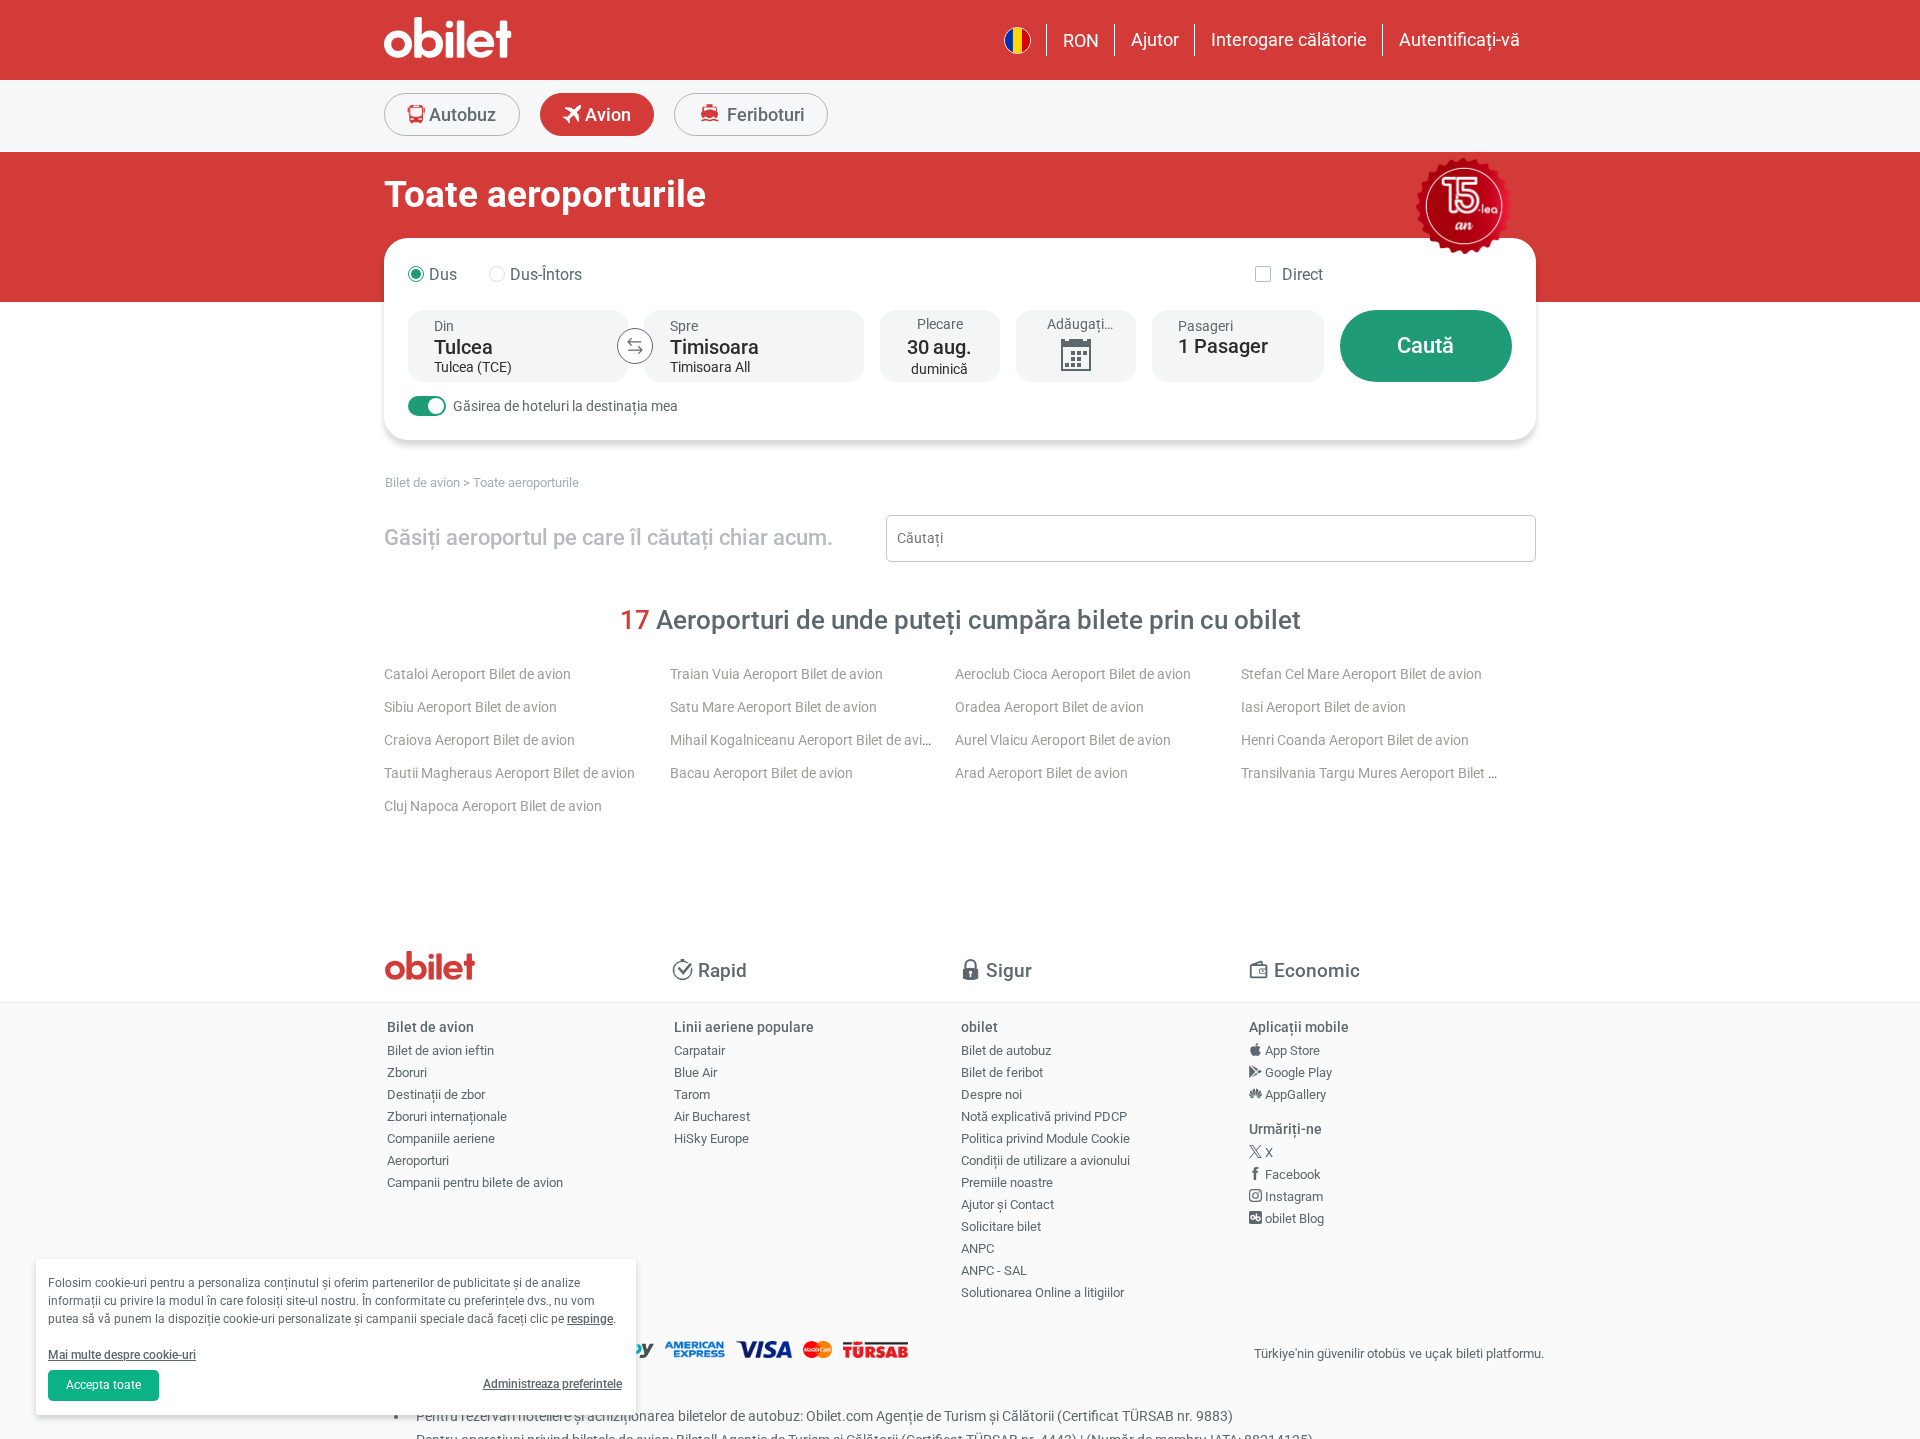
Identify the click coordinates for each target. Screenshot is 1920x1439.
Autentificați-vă (1459, 39)
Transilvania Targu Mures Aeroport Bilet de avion (1390, 773)
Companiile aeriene (441, 1138)
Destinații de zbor (436, 1094)
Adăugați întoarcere (1075, 324)
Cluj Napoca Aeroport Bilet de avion (493, 806)
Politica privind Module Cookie (1045, 1138)
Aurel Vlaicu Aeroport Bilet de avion (1063, 740)
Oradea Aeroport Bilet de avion (1049, 707)
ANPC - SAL (994, 1270)
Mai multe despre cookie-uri (122, 1355)
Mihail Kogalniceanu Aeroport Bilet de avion (804, 740)
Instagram (1292, 1196)
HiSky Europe (711, 1138)
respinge (590, 1319)
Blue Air (695, 1072)
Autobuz (460, 114)
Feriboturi (764, 114)
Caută (1425, 345)
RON (1081, 40)
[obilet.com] (496, 55)
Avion (606, 114)
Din (444, 326)
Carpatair (699, 1050)
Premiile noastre (1007, 1182)
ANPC (977, 1248)
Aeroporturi (418, 1160)
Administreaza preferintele (552, 1384)
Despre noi (991, 1094)
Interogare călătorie (1289, 39)
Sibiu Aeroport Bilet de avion (470, 707)
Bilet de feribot (1002, 1072)
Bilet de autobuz (1006, 1050)
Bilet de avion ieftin (440, 1050)
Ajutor (1155, 39)
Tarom (692, 1094)
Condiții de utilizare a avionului (1045, 1160)
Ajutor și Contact (1007, 1204)
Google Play (1297, 1072)
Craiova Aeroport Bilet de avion (479, 740)
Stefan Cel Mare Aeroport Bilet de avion (1361, 674)
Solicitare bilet (1001, 1226)
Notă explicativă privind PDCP (1044, 1116)
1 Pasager (1223, 346)
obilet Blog (1293, 1218)
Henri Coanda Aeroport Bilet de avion (1355, 740)
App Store (1291, 1050)
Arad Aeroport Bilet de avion (1041, 773)
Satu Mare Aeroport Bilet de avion (773, 707)
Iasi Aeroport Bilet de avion (1323, 707)
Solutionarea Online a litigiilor (1042, 1292)
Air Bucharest (712, 1116)
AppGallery (1294, 1094)
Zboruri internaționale (447, 1116)
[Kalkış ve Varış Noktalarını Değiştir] (635, 346)
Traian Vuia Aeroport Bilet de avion (776, 674)
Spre (684, 326)
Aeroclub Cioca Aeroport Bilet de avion (1073, 674)
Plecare (940, 324)
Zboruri (407, 1072)
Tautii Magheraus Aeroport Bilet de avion (509, 773)
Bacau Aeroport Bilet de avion (761, 773)
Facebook (1291, 1174)
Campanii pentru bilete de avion (475, 1182)
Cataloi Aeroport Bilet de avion (477, 674)
